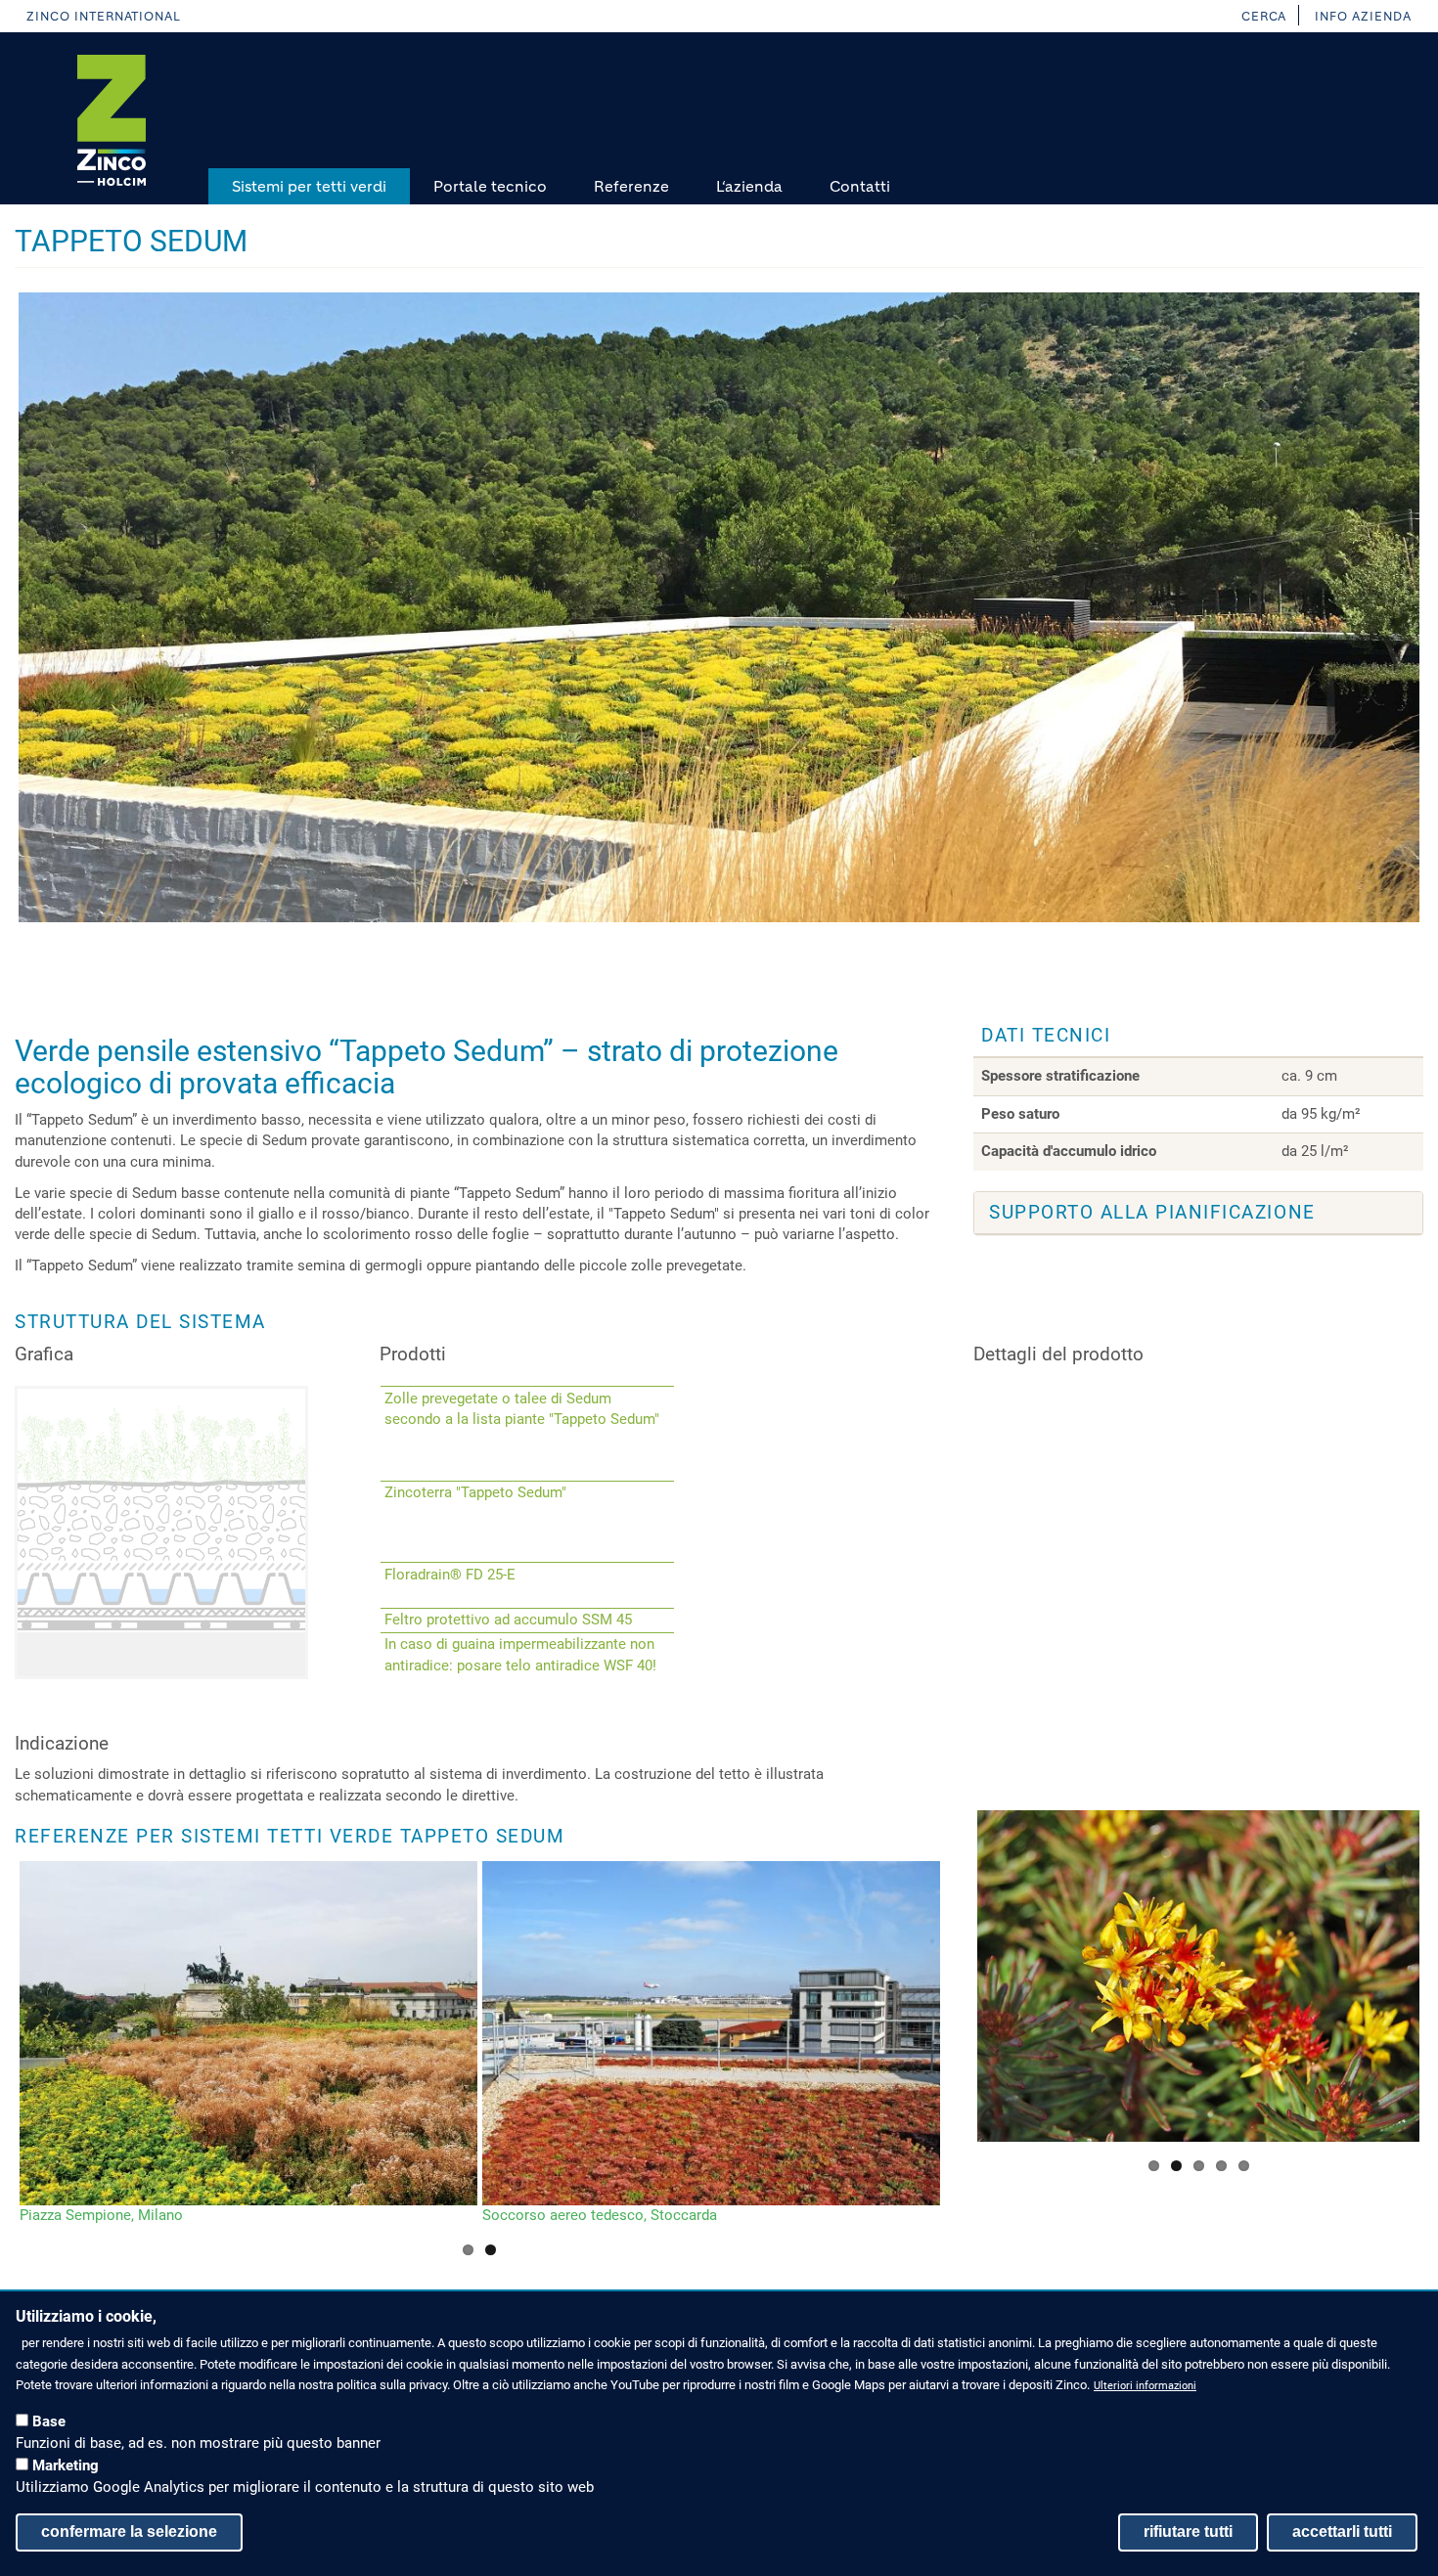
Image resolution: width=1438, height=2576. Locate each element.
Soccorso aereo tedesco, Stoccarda (600, 2215)
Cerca (1264, 16)
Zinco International (104, 16)
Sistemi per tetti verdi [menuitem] (309, 186)
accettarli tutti (1342, 2532)
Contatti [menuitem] (860, 186)
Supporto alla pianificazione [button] (1152, 1212)
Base (49, 2421)
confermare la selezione (129, 2532)
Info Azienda (1363, 16)
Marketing (66, 2465)
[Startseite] (112, 120)
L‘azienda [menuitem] (749, 186)
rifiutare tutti (1188, 2532)
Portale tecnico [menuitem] (490, 186)
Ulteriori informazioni (1145, 2386)
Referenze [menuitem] (631, 186)
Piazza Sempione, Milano (101, 2215)
